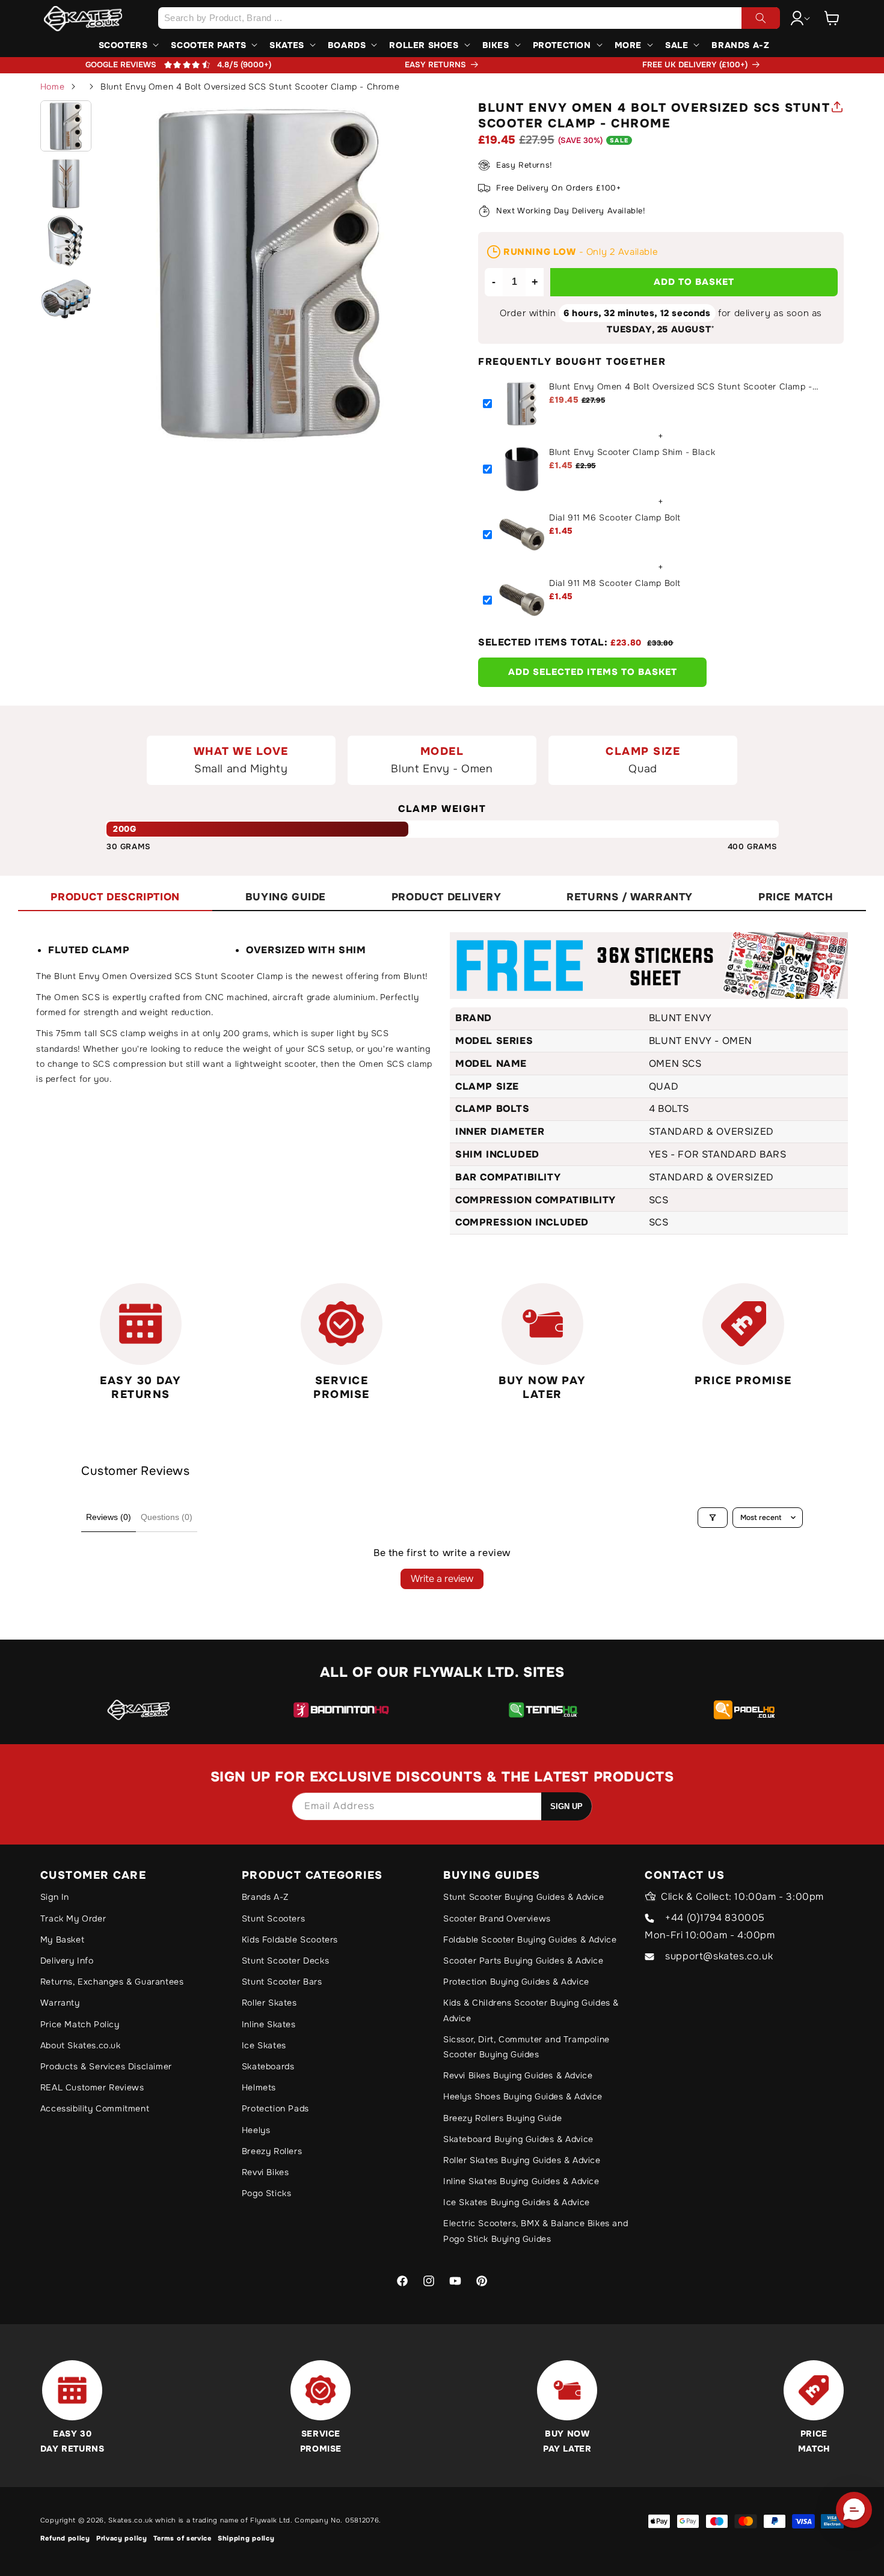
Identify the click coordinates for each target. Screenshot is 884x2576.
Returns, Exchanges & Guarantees (112, 1982)
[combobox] (469, 18)
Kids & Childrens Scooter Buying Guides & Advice (531, 2010)
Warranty (60, 2003)
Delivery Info (67, 1961)
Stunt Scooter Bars (282, 1982)
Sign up (566, 1806)
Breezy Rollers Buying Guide (502, 2118)
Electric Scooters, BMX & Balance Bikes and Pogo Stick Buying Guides (536, 2231)
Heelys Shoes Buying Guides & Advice (523, 2096)
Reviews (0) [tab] (109, 1517)
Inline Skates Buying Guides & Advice (521, 2181)
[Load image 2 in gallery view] (66, 183)
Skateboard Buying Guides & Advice (518, 2139)
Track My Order (73, 1918)
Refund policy (65, 2538)
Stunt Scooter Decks (285, 1961)
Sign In (55, 1897)
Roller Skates (269, 2003)
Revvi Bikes (266, 2172)
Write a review (442, 1579)
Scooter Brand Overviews (497, 1918)
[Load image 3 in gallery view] (66, 241)
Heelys (256, 2130)
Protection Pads (275, 2108)
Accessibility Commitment (95, 2108)
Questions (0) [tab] (167, 1517)
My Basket (62, 1940)
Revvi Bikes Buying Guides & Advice (518, 2075)
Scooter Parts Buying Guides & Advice (523, 1961)
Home (52, 87)
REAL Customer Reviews (92, 2087)
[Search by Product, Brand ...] (761, 18)
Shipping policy (246, 2538)
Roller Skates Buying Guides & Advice (522, 2160)
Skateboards (268, 2066)
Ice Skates (264, 2045)
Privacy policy (122, 2538)
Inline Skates (269, 2024)
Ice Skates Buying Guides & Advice (517, 2202)
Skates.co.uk (130, 2520)
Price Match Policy (80, 2024)
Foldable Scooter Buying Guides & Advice (530, 1940)
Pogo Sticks (267, 2193)
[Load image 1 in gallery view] (66, 126)
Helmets (259, 2087)
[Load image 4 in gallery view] (66, 299)
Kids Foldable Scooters (290, 1940)
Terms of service (183, 2538)
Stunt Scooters (273, 1918)
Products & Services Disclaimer (106, 2066)
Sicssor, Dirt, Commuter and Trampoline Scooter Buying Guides (526, 2047)
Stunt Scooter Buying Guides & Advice (524, 1897)
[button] (832, 18)
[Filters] (713, 1518)
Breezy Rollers (272, 2151)
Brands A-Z (265, 1897)
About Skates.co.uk (81, 2045)
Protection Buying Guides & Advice (516, 1982)
